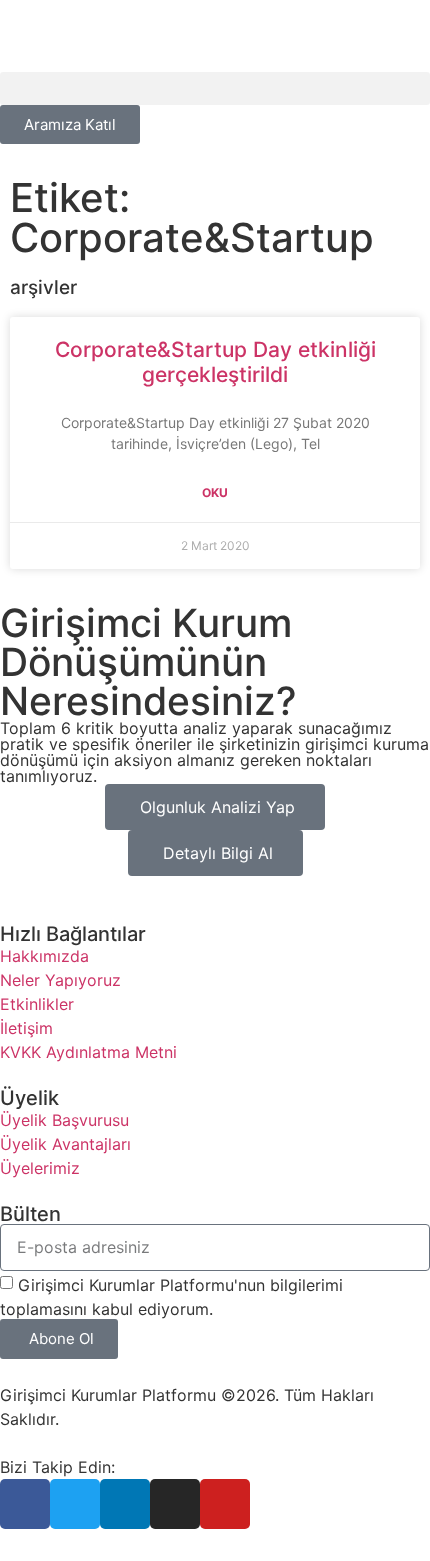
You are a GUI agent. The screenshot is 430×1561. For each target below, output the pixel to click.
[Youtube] (225, 1504)
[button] (215, 88)
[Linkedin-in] (125, 1504)
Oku (215, 492)
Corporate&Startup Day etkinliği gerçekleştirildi (215, 362)
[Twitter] (75, 1504)
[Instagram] (175, 1504)
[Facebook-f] (25, 1504)
